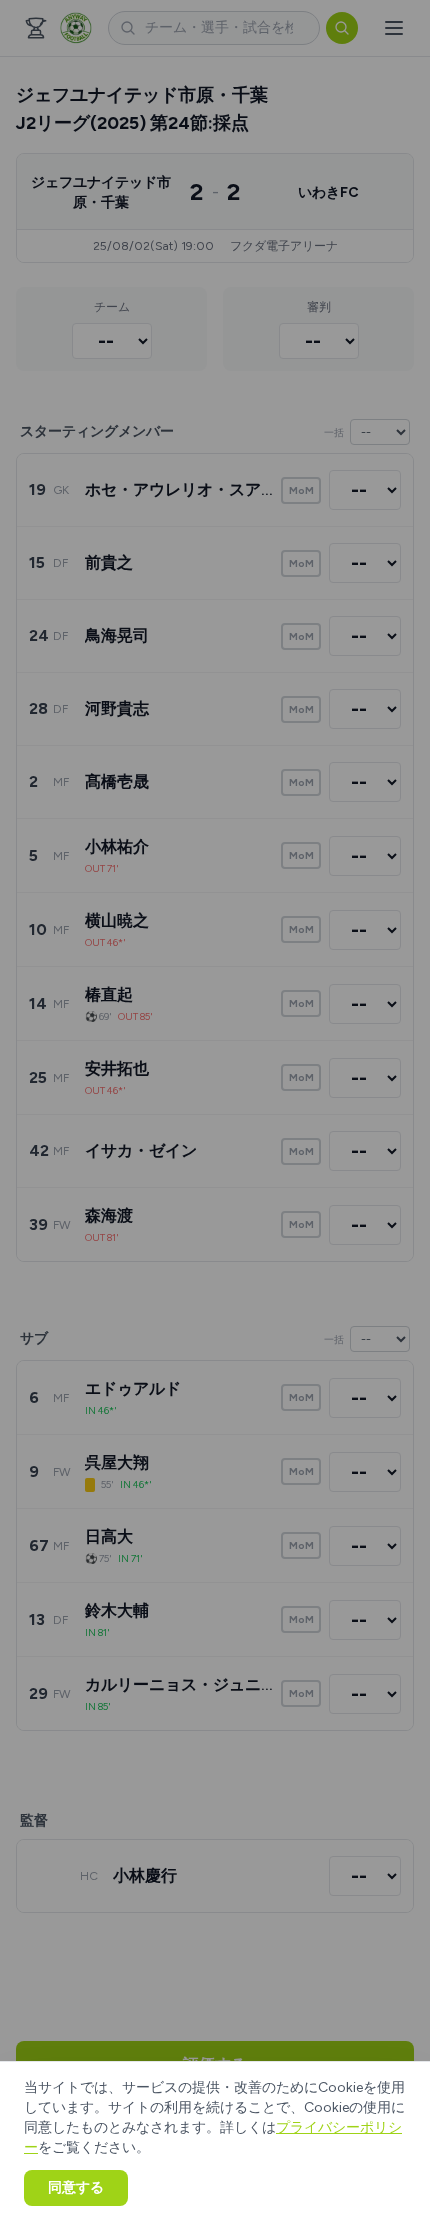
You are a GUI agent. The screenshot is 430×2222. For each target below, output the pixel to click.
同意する (76, 2187)
